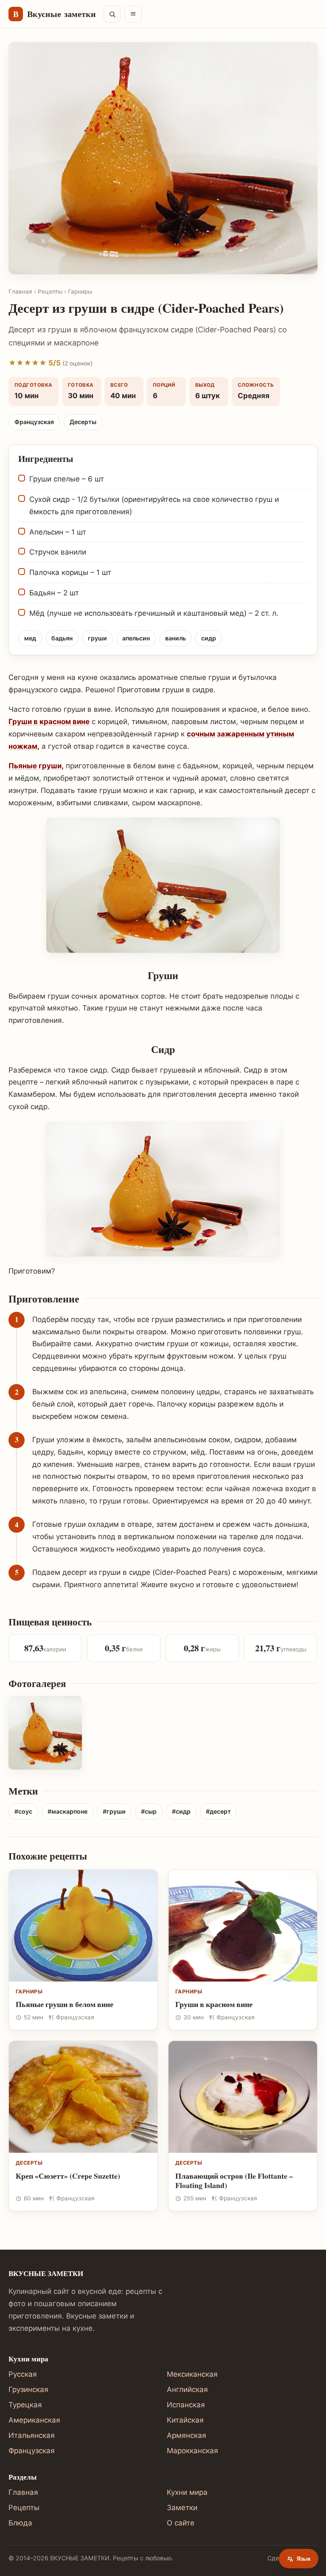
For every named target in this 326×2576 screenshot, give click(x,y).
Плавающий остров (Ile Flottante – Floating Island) (234, 2181)
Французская (34, 422)
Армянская (187, 2435)
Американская (34, 2420)
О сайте (181, 2523)
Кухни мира (187, 2492)
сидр (209, 638)
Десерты (83, 422)
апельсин (136, 638)
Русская (23, 2374)
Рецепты (50, 292)
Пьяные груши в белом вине (65, 2004)
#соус (23, 1811)
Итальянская (32, 2435)
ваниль (176, 638)
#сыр (149, 1811)
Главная (20, 292)
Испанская (186, 2405)
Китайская (185, 2420)
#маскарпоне (67, 1811)
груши (97, 638)
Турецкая (25, 2405)
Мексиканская (192, 2374)
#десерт (218, 1811)
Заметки (182, 2508)
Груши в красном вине (49, 722)
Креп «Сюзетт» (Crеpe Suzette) (68, 2176)
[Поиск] (112, 14)
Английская (187, 2389)
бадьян (62, 638)
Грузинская (28, 2389)
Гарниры (80, 292)
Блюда (20, 2523)
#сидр (181, 1811)
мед (30, 638)
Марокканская (193, 2451)
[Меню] (133, 14)
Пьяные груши (35, 766)
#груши (114, 1811)
